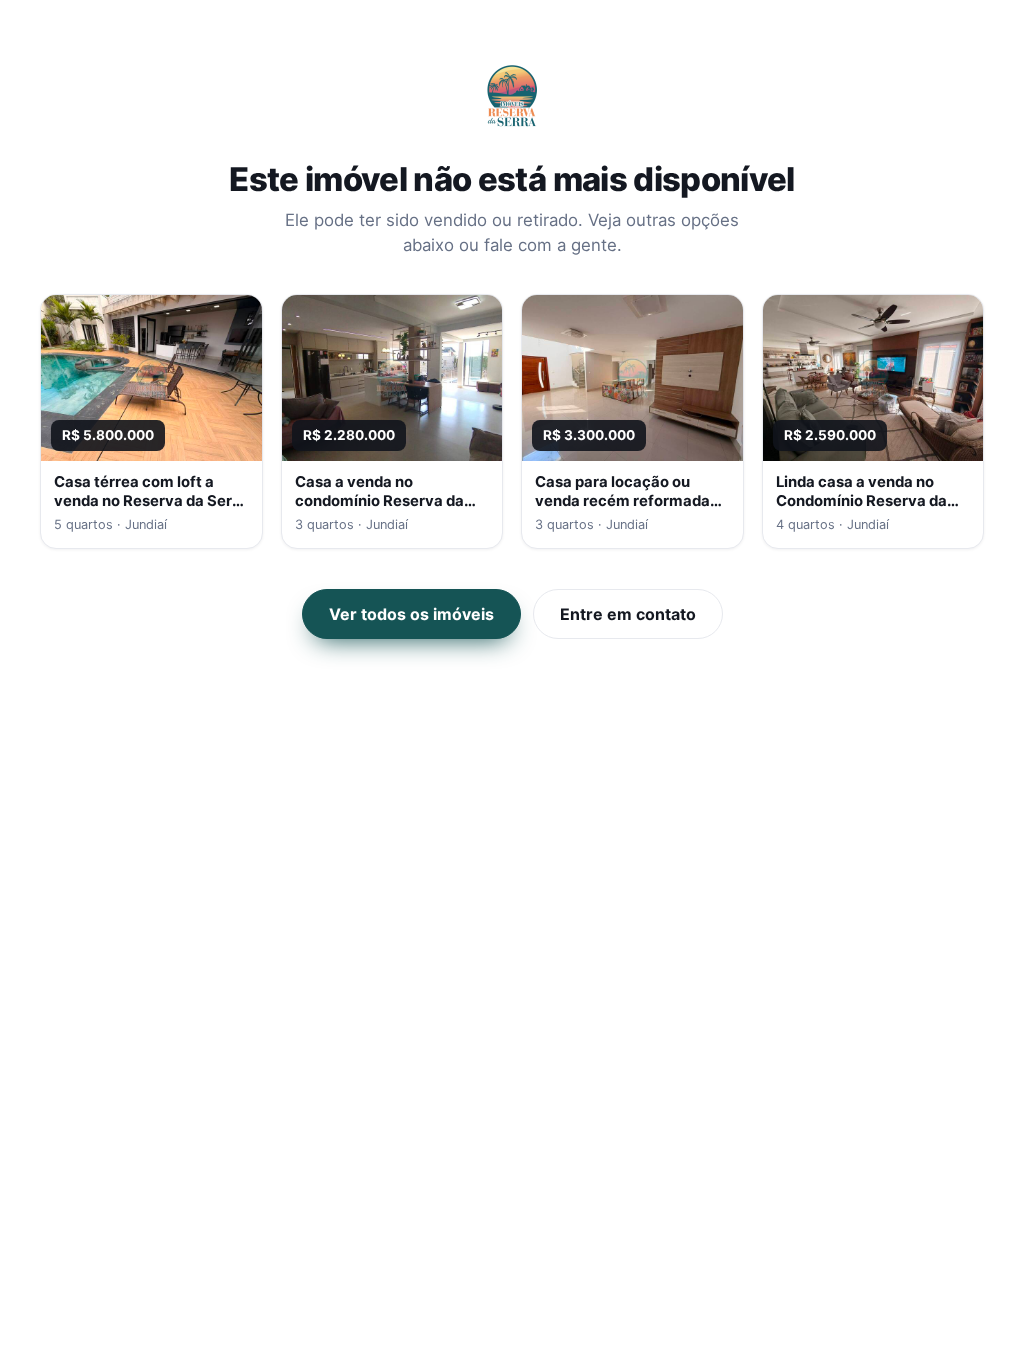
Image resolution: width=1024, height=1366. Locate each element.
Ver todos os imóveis (411, 614)
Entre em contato (628, 614)
